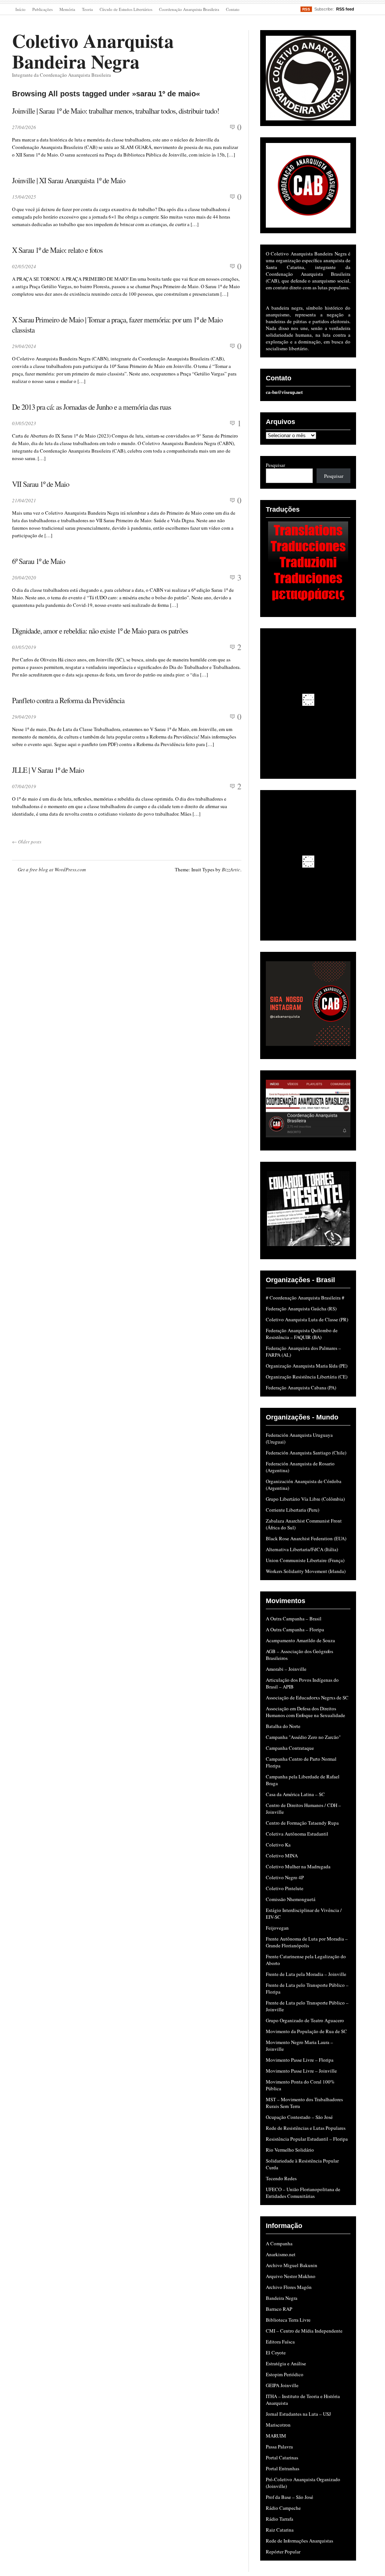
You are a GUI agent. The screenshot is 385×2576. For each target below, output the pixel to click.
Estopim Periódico (285, 2374)
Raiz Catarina (280, 2530)
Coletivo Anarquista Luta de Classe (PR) (307, 1319)
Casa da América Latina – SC (295, 1794)
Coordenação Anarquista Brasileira (189, 9)
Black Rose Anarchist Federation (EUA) (306, 1538)
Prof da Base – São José (290, 2497)
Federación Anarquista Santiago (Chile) (306, 1453)
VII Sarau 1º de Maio (41, 484)
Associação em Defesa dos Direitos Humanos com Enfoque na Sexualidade (305, 1712)
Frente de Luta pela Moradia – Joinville (306, 1974)
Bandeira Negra (282, 2298)
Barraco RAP (279, 2309)
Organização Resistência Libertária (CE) (307, 1377)
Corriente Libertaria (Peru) (293, 1510)
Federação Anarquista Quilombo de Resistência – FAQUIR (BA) (302, 1334)
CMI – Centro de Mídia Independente (304, 2331)
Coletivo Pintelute (285, 1888)
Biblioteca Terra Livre (288, 2320)
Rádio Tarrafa (280, 2519)
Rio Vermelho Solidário (290, 2150)
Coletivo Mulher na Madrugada (298, 1866)
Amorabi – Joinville (286, 1669)
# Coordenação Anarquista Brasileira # (305, 1298)
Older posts (27, 842)
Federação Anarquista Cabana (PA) (301, 1388)
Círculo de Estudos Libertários (126, 9)
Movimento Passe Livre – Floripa (300, 2060)
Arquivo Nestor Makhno (291, 2276)
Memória (67, 9)
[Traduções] (308, 563)
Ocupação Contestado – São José (299, 2117)
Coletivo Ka (278, 1845)
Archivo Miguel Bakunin (292, 2265)
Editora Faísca (280, 2342)
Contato (233, 9)
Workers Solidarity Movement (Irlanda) (306, 1571)
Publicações (42, 9)
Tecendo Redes (281, 2178)
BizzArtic (231, 869)
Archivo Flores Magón (289, 2287)
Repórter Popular (283, 2552)
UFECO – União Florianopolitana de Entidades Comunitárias (303, 2193)
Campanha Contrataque (290, 1748)
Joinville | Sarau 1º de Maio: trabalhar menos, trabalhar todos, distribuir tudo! (116, 111)
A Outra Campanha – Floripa (295, 1629)
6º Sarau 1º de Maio (39, 561)
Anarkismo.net (281, 2254)
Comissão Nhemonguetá (291, 1899)
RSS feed (345, 9)
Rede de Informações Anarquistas (299, 2541)
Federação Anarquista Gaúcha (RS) (301, 1309)
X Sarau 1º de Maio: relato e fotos (57, 250)
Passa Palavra (279, 2447)
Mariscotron (278, 2425)
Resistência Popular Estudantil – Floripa (307, 2139)
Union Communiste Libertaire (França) (305, 1560)
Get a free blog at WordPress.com (52, 869)
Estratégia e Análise (286, 2363)
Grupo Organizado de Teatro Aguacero (305, 2020)
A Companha (279, 2243)
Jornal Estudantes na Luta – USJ (298, 2414)
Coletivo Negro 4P (285, 1877)
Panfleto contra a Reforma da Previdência (68, 700)
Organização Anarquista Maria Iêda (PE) (307, 1366)
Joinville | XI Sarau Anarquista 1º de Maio (69, 180)
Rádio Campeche (283, 2508)
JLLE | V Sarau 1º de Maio (48, 770)
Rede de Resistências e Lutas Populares (306, 2128)
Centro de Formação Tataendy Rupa (302, 1823)
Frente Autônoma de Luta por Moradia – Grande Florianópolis (307, 1942)
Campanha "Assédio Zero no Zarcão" (303, 1737)
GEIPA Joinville (282, 2385)
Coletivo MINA (282, 1856)
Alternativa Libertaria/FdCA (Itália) (302, 1549)
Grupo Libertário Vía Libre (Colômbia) (305, 1499)
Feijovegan (277, 1928)
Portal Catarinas (282, 2457)
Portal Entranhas (283, 2468)
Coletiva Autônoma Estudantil (297, 1834)
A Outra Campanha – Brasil (294, 1619)
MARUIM (276, 2436)
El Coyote (276, 2353)
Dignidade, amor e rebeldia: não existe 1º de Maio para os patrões (100, 631)
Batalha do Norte (283, 1726)
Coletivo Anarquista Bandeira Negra (93, 51)
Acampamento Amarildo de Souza (300, 1640)
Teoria (87, 9)
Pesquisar (275, 465)
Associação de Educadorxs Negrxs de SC (307, 1698)
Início (20, 9)
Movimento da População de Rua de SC (306, 2031)
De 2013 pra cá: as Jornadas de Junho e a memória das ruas (92, 407)
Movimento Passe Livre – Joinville (301, 2071)
